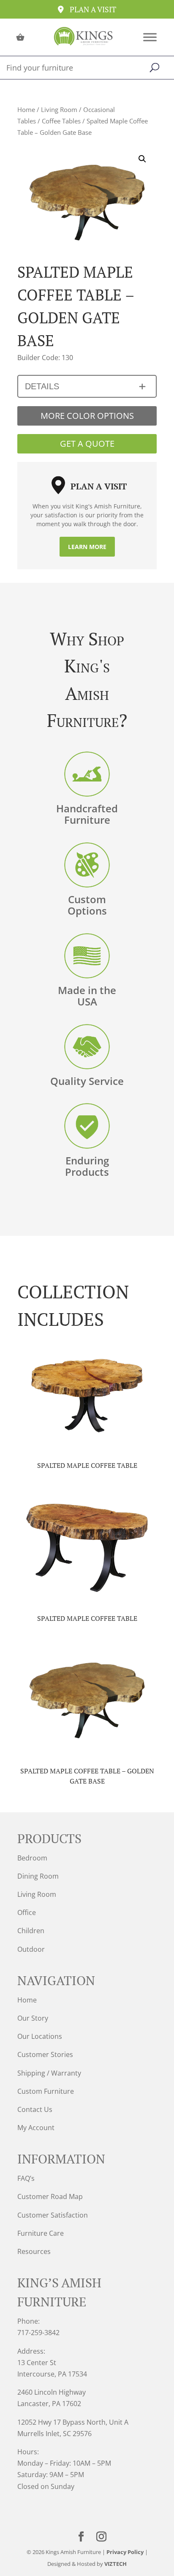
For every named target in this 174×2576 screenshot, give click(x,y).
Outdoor (31, 1949)
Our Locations (40, 2036)
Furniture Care (41, 2233)
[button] (142, 159)
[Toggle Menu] (150, 37)
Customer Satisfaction (53, 2215)
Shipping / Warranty (49, 2073)
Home (26, 109)
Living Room (59, 109)
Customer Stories (45, 2054)
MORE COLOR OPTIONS (87, 416)
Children (31, 1931)
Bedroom (32, 1858)
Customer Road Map (50, 2196)
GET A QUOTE (87, 444)
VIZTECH (116, 2564)
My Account (36, 2128)
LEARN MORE (87, 547)
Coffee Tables (61, 121)
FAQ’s (26, 2178)
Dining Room (38, 1876)
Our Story (33, 2018)
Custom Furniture (46, 2091)
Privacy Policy (125, 2552)
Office (27, 1912)
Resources (34, 2251)
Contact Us (35, 2109)
